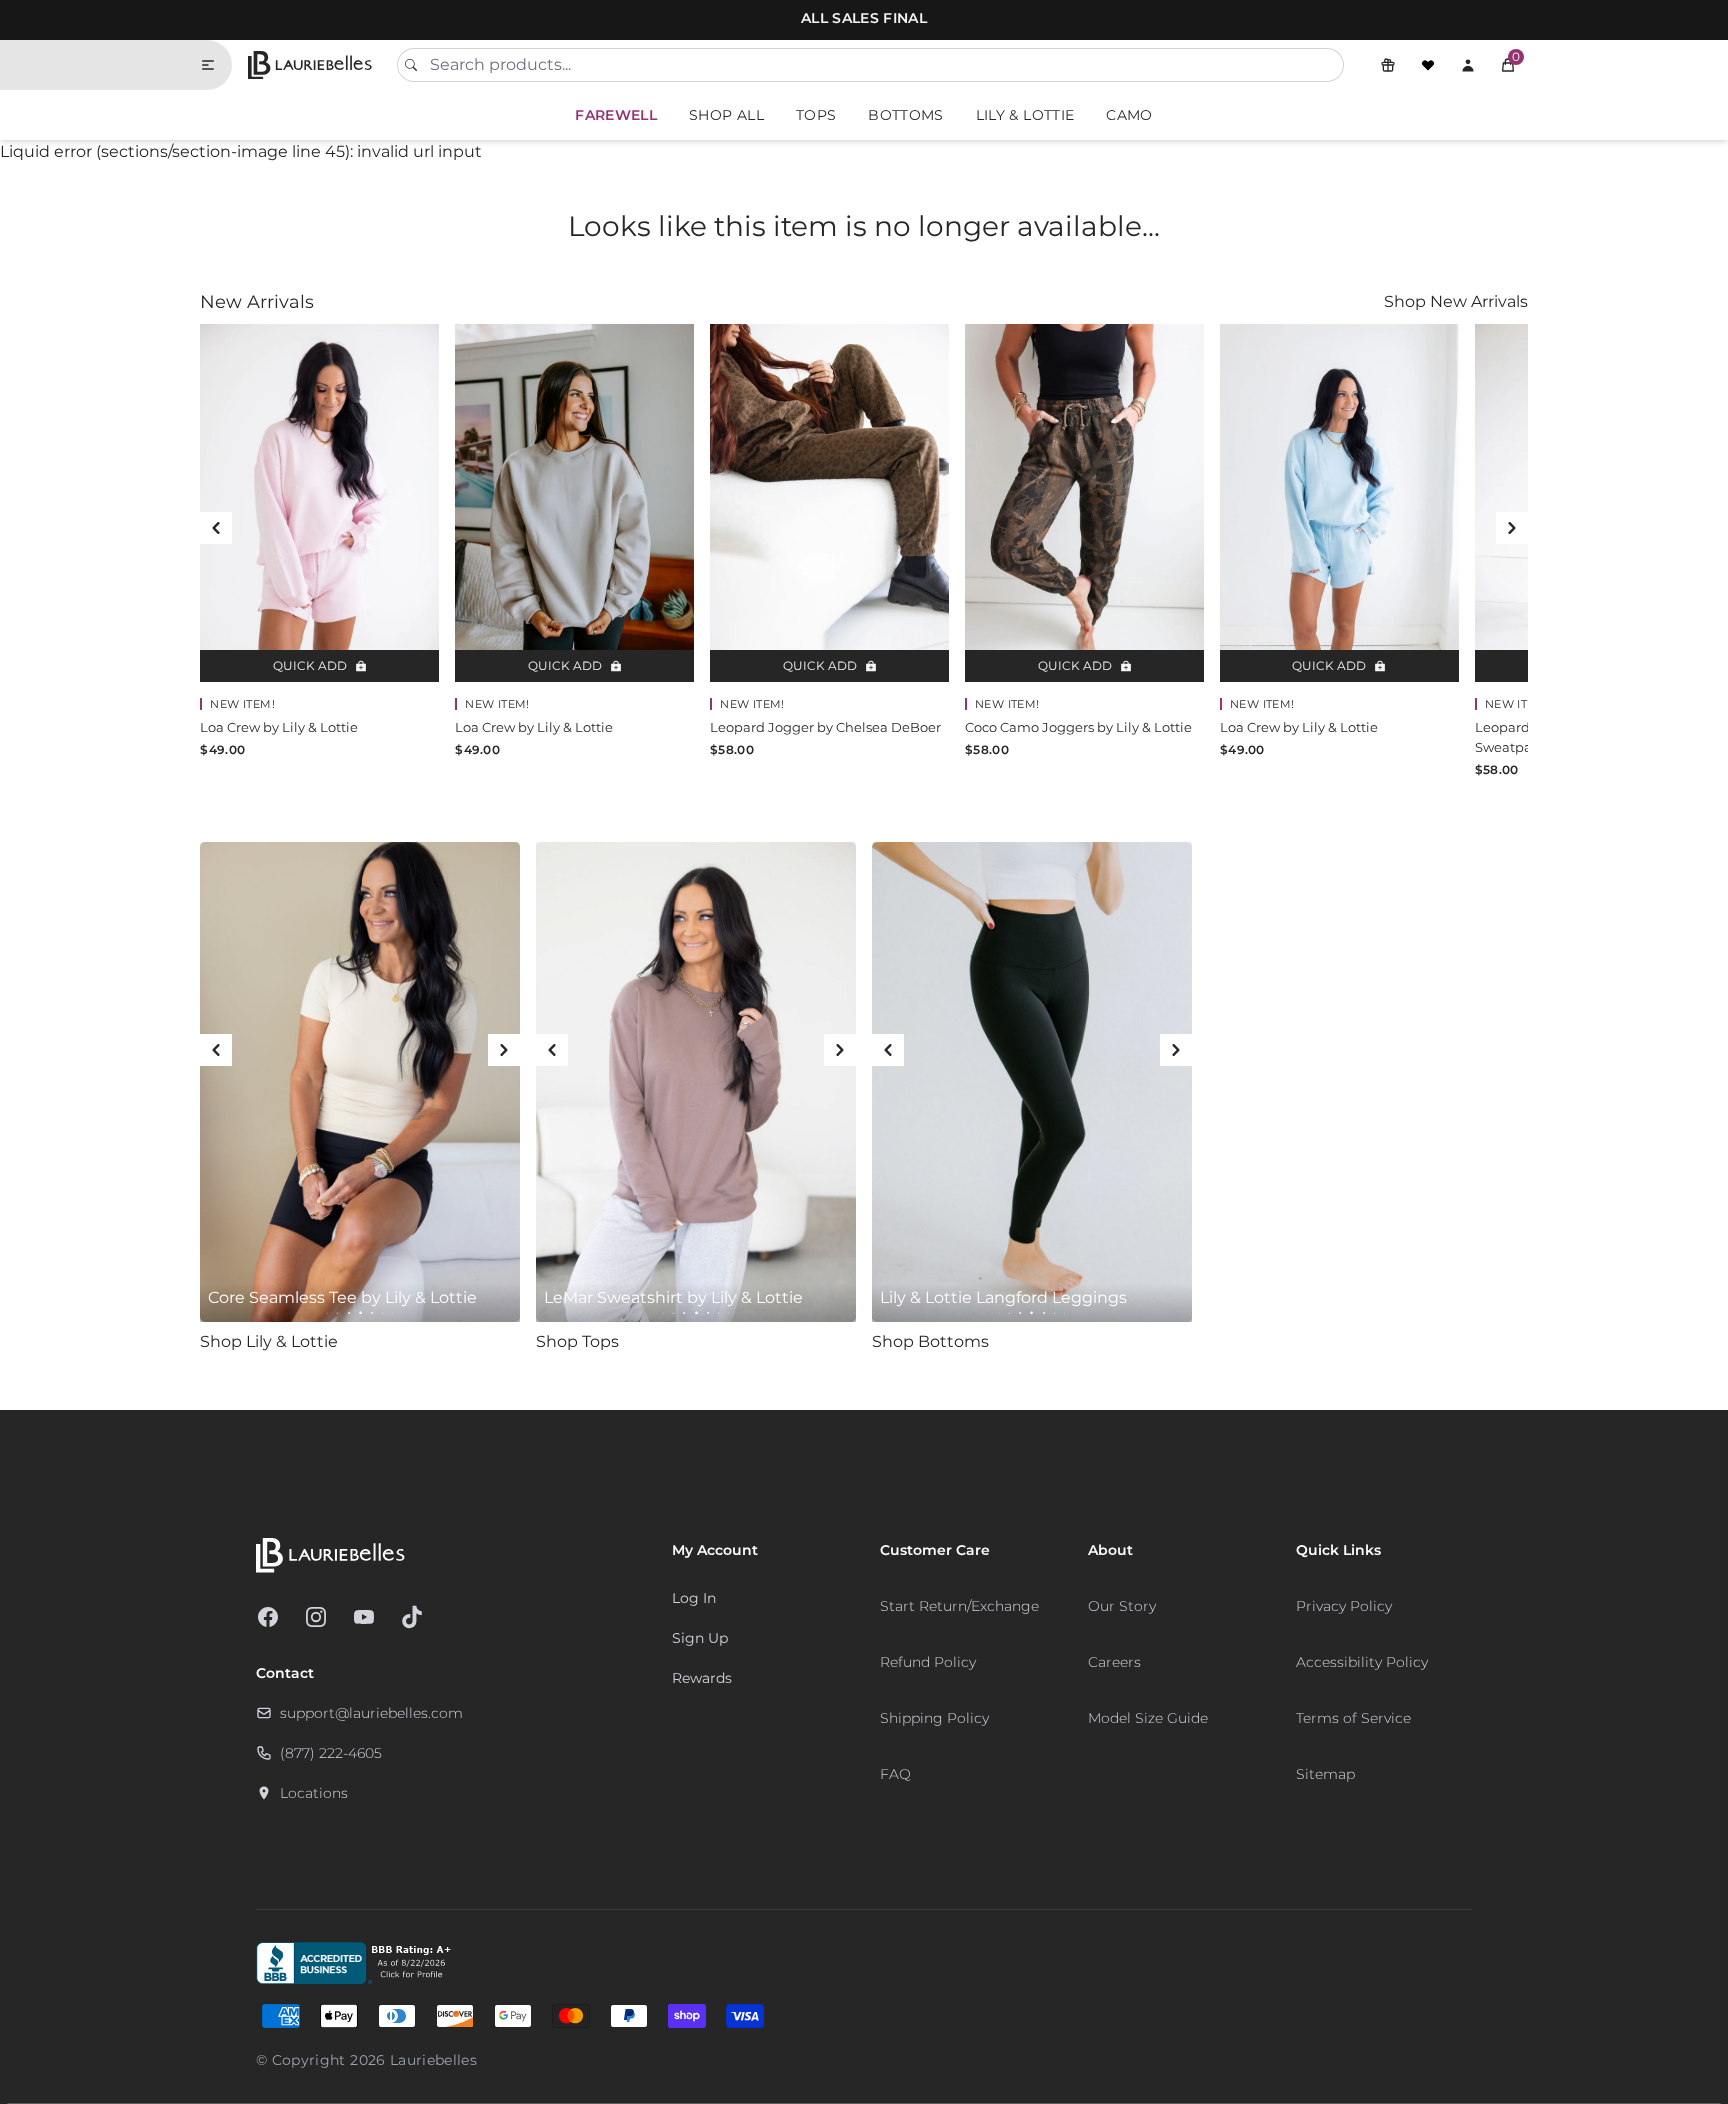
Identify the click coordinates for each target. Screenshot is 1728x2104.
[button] (1508, 65)
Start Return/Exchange (959, 1606)
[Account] (1468, 65)
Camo (1129, 115)
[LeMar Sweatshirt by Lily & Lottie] (696, 1082)
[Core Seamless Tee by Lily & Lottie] (360, 1082)
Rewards (702, 1678)
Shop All (726, 115)
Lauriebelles (433, 2060)
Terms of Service (1353, 1718)
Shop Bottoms (930, 1341)
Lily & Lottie (1025, 115)
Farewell (616, 115)
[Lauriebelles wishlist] (1428, 65)
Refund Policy (928, 1662)
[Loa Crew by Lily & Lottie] (319, 503)
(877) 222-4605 (331, 1753)
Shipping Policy (934, 1718)
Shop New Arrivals (1456, 301)
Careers (1114, 1662)
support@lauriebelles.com (371, 1713)
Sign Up (700, 1638)
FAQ (895, 1774)
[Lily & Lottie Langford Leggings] (1032, 1082)
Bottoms (905, 115)
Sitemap (1325, 1774)
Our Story (1122, 1606)
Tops (816, 115)
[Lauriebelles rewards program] (1388, 65)
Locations (314, 1793)
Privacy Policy (1344, 1606)
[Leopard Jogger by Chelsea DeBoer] (829, 503)
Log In (694, 1598)
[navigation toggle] (216, 65)
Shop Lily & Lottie (269, 1341)
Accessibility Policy (1362, 1662)
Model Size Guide (1148, 1718)
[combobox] (870, 65)
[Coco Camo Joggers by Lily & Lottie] (1084, 503)
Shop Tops (577, 1341)
